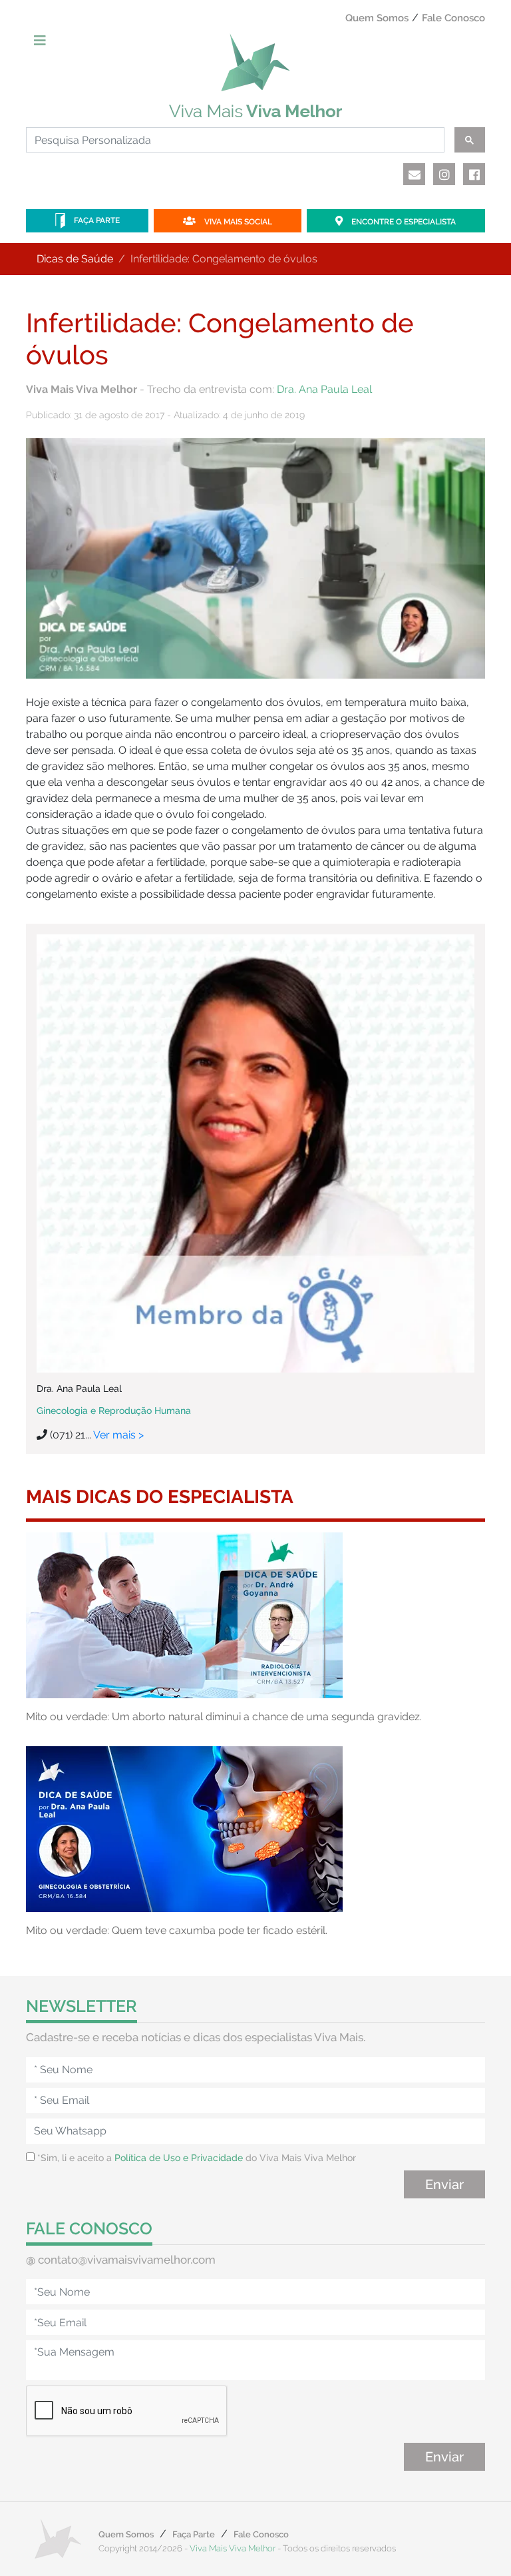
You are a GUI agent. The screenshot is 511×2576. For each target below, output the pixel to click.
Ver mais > (118, 1435)
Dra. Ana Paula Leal (324, 389)
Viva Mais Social (237, 222)
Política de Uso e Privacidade (179, 2158)
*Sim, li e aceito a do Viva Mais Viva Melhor (195, 2158)
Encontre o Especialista (403, 222)
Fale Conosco (453, 18)
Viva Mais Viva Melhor (233, 2548)
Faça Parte (96, 220)
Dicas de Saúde (75, 259)
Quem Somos (377, 18)
